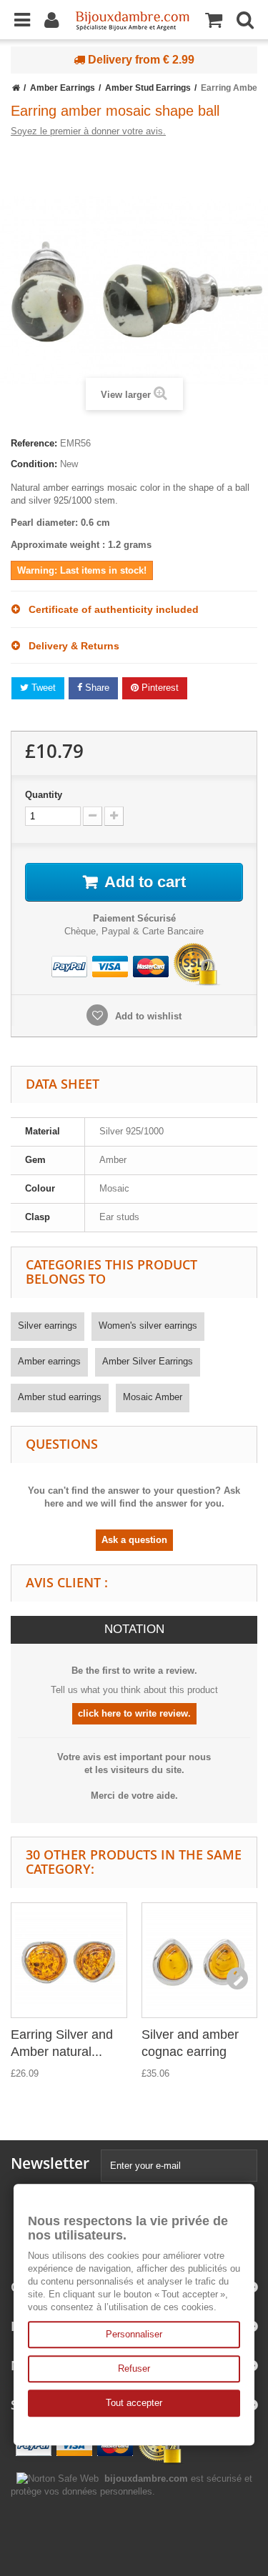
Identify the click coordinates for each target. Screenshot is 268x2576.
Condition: (34, 464)
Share (96, 688)
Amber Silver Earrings (148, 1361)
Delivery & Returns (70, 646)
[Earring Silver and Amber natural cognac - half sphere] (69, 1961)
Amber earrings (49, 1361)
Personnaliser (134, 2334)
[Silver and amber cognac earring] (200, 1961)
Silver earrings (48, 1326)
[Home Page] (16, 88)
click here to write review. (134, 1713)
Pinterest (159, 688)
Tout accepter (134, 2403)
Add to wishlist (147, 1016)
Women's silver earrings (148, 1326)
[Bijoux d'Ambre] (132, 16)
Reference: (34, 443)
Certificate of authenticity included (109, 609)
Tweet (42, 688)
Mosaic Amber (153, 1397)
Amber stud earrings (60, 1397)
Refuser (134, 2368)
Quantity (44, 795)
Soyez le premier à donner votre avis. (88, 131)
